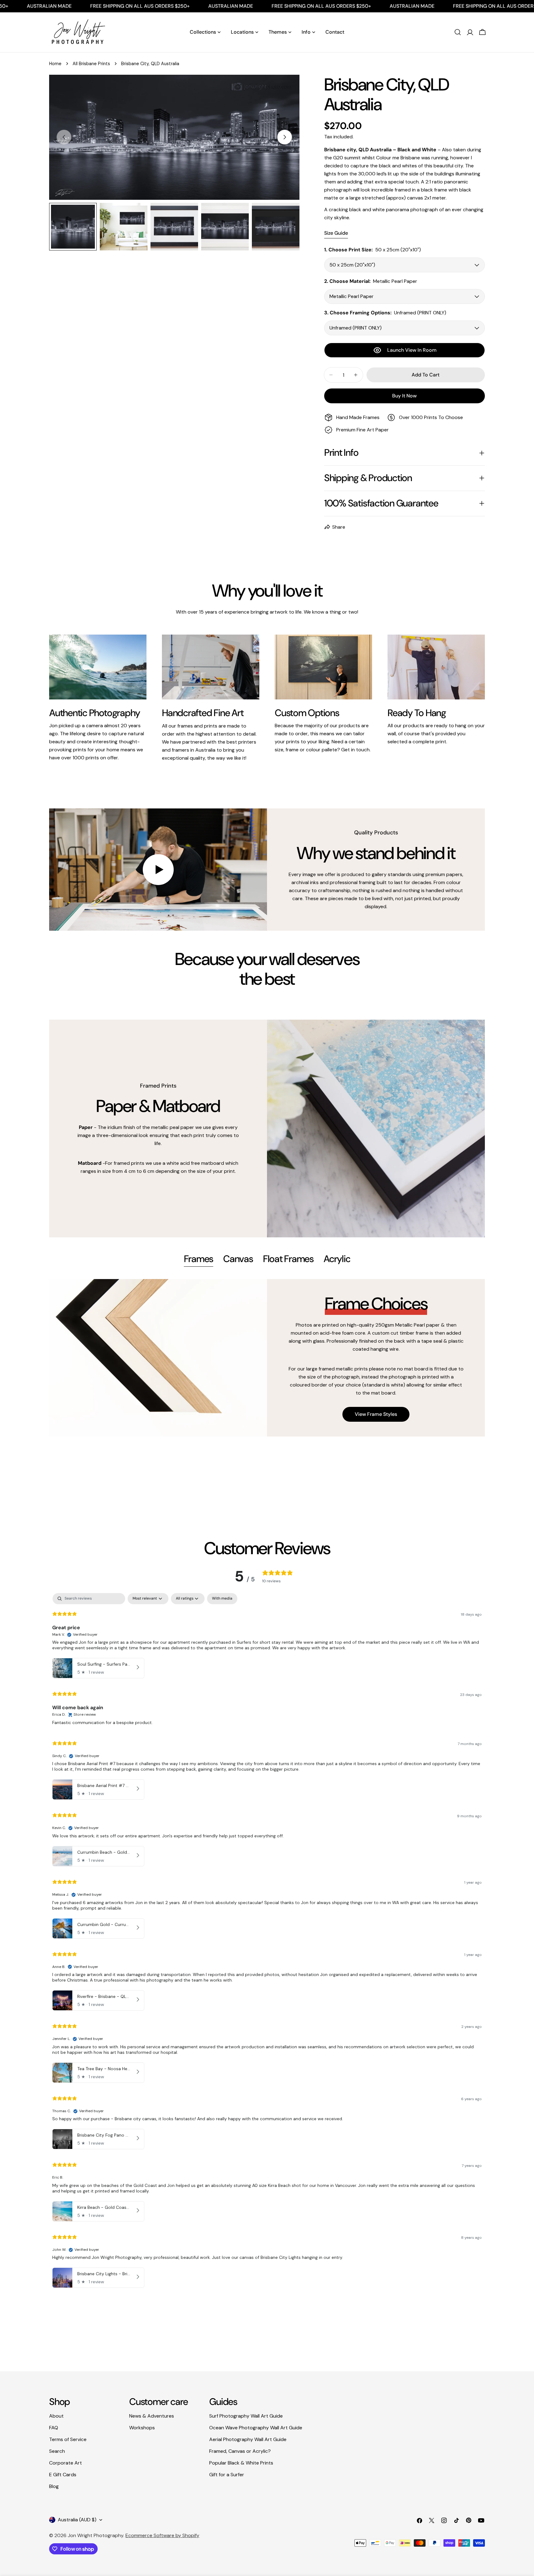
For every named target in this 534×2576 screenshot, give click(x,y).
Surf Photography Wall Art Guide (246, 2416)
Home (55, 64)
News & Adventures (152, 2416)
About (56, 2416)
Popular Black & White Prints (241, 2463)
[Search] (458, 32)
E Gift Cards (63, 2475)
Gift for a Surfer (227, 2475)
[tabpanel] (267, 1358)
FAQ (54, 2428)
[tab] (199, 1260)
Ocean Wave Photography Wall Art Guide (256, 2428)
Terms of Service (68, 2439)
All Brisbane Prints (91, 64)
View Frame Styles (376, 1414)
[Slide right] (285, 137)
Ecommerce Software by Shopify (162, 2535)
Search (57, 2451)
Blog (54, 2486)
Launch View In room (412, 350)
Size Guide (336, 233)
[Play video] (158, 870)
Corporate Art (66, 2463)
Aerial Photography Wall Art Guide (248, 2439)
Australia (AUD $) (77, 2520)
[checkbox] (222, 1599)
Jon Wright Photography (95, 2535)
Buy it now (404, 396)
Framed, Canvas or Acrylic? (240, 2451)
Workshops (142, 2428)
